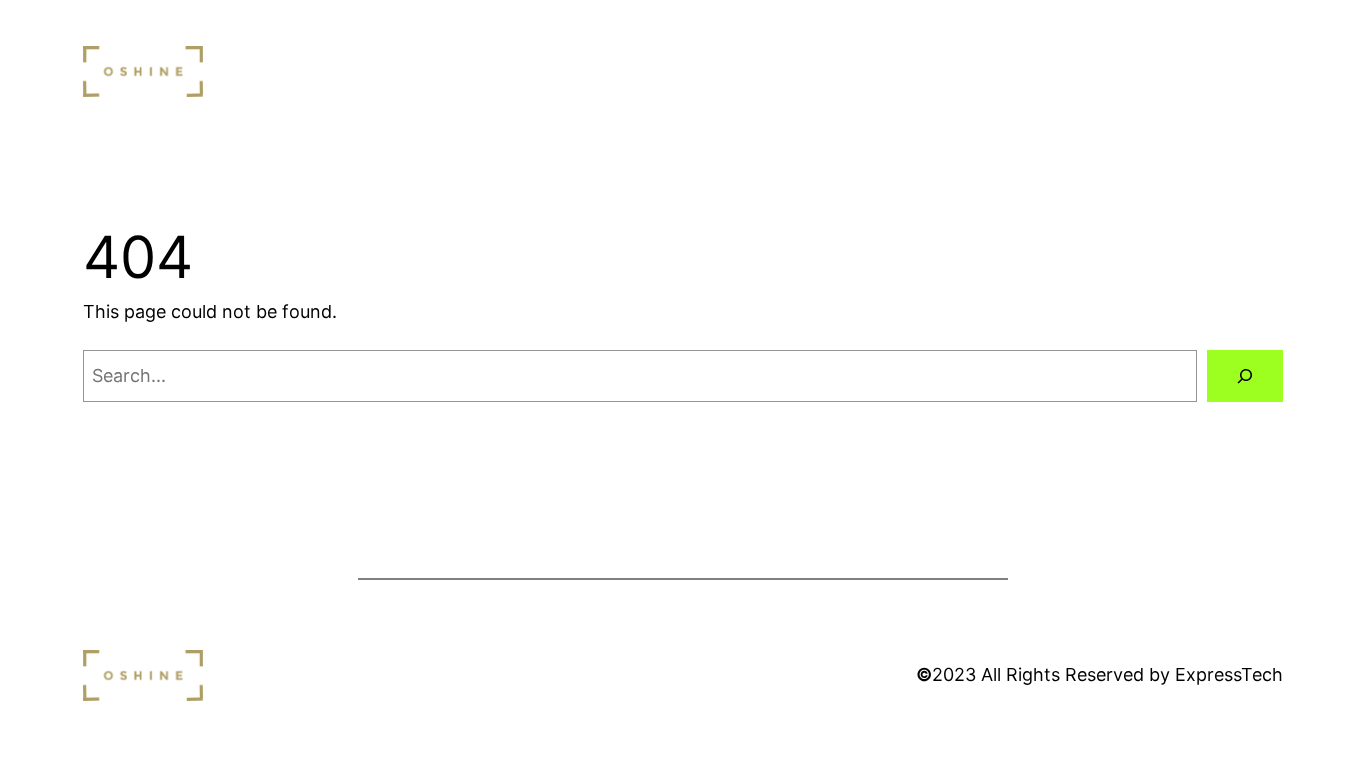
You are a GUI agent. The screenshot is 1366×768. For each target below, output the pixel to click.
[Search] (1245, 376)
